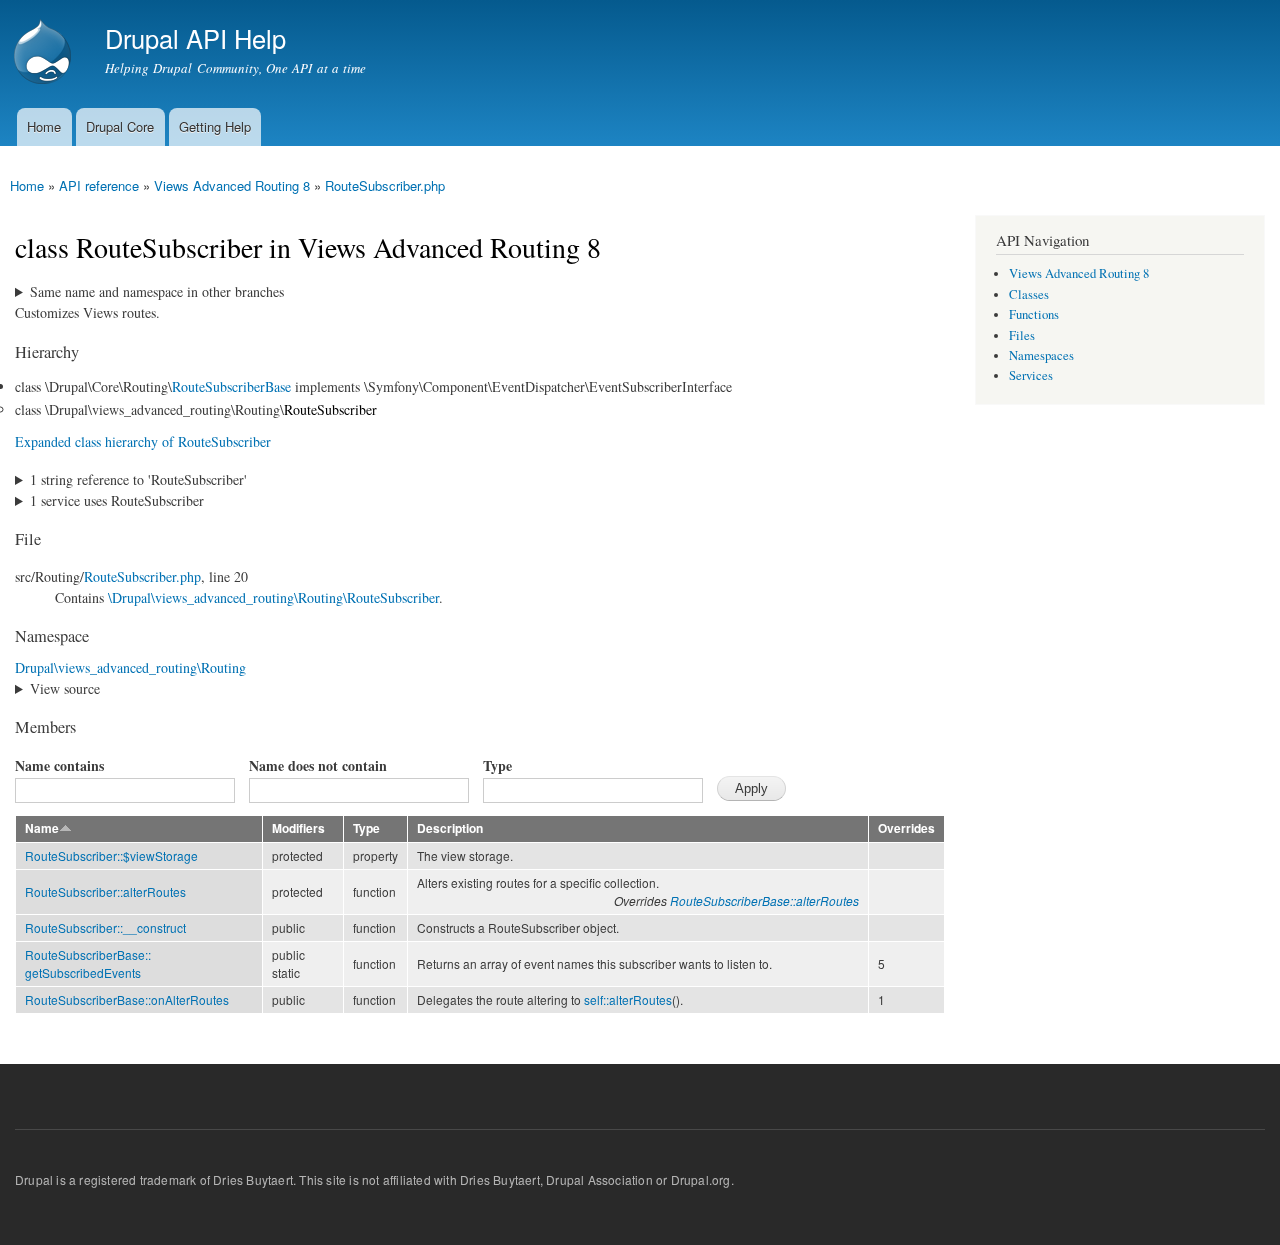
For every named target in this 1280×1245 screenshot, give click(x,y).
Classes (1029, 294)
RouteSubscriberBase (231, 386)
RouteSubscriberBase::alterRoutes (764, 900)
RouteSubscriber (330, 409)
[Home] (45, 54)
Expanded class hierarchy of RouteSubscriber (143, 441)
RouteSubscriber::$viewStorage (111, 855)
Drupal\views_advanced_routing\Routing (130, 667)
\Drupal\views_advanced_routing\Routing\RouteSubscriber (273, 597)
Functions (1034, 314)
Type (497, 765)
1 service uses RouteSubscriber (117, 500)
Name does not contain (318, 765)
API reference (99, 185)
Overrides (906, 828)
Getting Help (215, 126)
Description (450, 828)
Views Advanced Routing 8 (232, 185)
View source (65, 688)
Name (42, 828)
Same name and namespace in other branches (157, 291)
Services (1031, 375)
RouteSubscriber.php (385, 185)
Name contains (59, 765)
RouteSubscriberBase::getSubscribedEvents (88, 963)
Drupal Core (120, 126)
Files (1022, 335)
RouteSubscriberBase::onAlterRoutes (127, 999)
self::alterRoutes (628, 999)
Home (44, 126)
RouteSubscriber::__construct (105, 927)
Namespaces (1041, 355)
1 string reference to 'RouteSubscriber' (138, 479)
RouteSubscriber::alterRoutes (105, 891)
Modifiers (298, 828)
